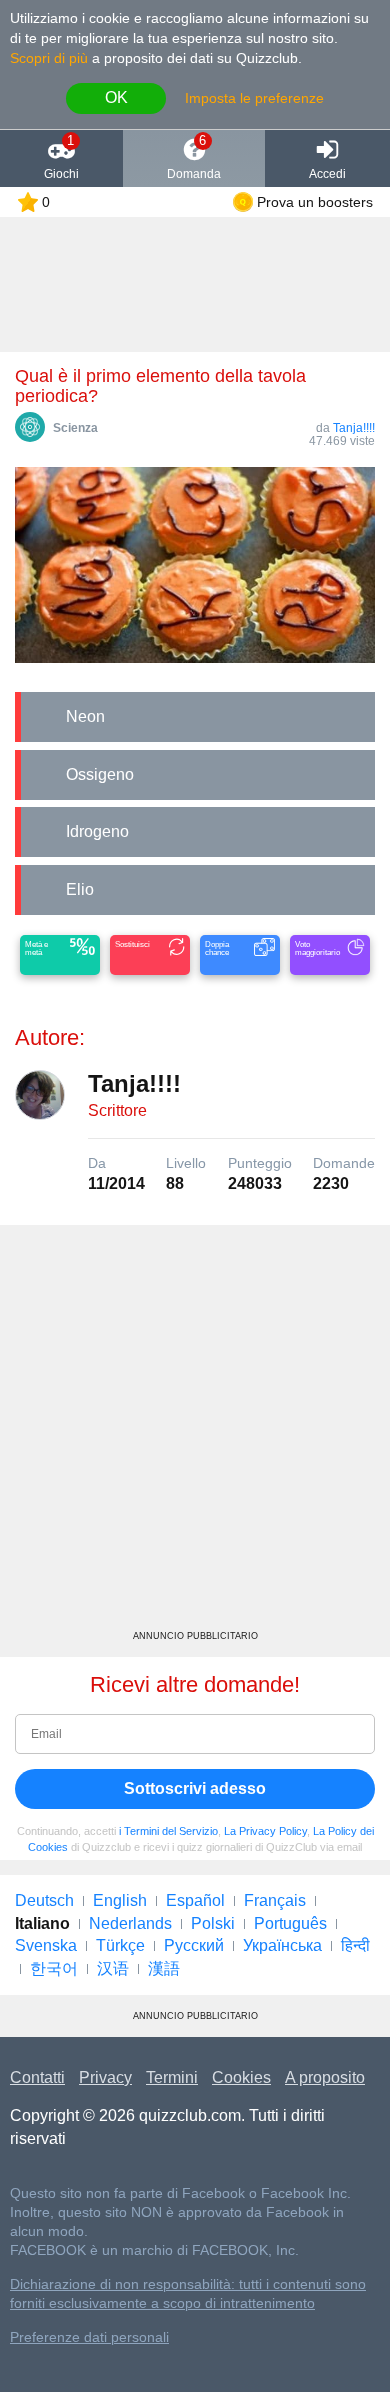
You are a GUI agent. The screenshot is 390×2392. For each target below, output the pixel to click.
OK (116, 97)
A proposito (325, 2077)
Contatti (37, 2077)
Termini (172, 2077)
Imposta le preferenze (254, 98)
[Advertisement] (195, 1435)
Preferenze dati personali (89, 2337)
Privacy (105, 2077)
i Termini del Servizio (168, 1831)
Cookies (241, 2077)
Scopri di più (49, 58)
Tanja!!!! (354, 428)
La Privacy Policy (265, 1831)
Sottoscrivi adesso (195, 1788)
